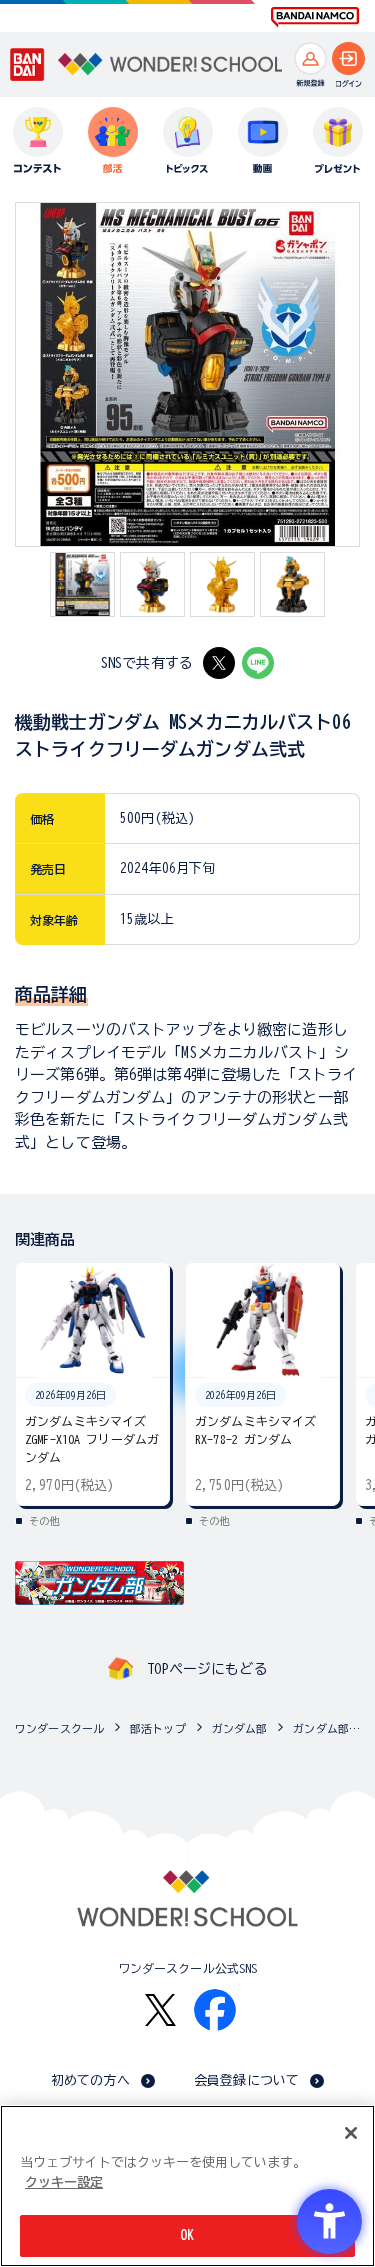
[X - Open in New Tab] (219, 663)
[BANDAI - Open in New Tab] (28, 65)
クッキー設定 (64, 2182)
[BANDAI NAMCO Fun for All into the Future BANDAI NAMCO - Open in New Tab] (315, 17)
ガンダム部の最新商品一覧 (329, 1728)
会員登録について (246, 2080)
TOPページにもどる (207, 1669)
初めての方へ (90, 2080)
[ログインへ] (348, 58)
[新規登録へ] (310, 58)
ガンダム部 (240, 1728)
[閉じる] (351, 2133)
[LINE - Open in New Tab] (258, 663)
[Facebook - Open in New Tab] (215, 2010)
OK (187, 2235)
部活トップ (158, 1728)
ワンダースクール (59, 1728)
